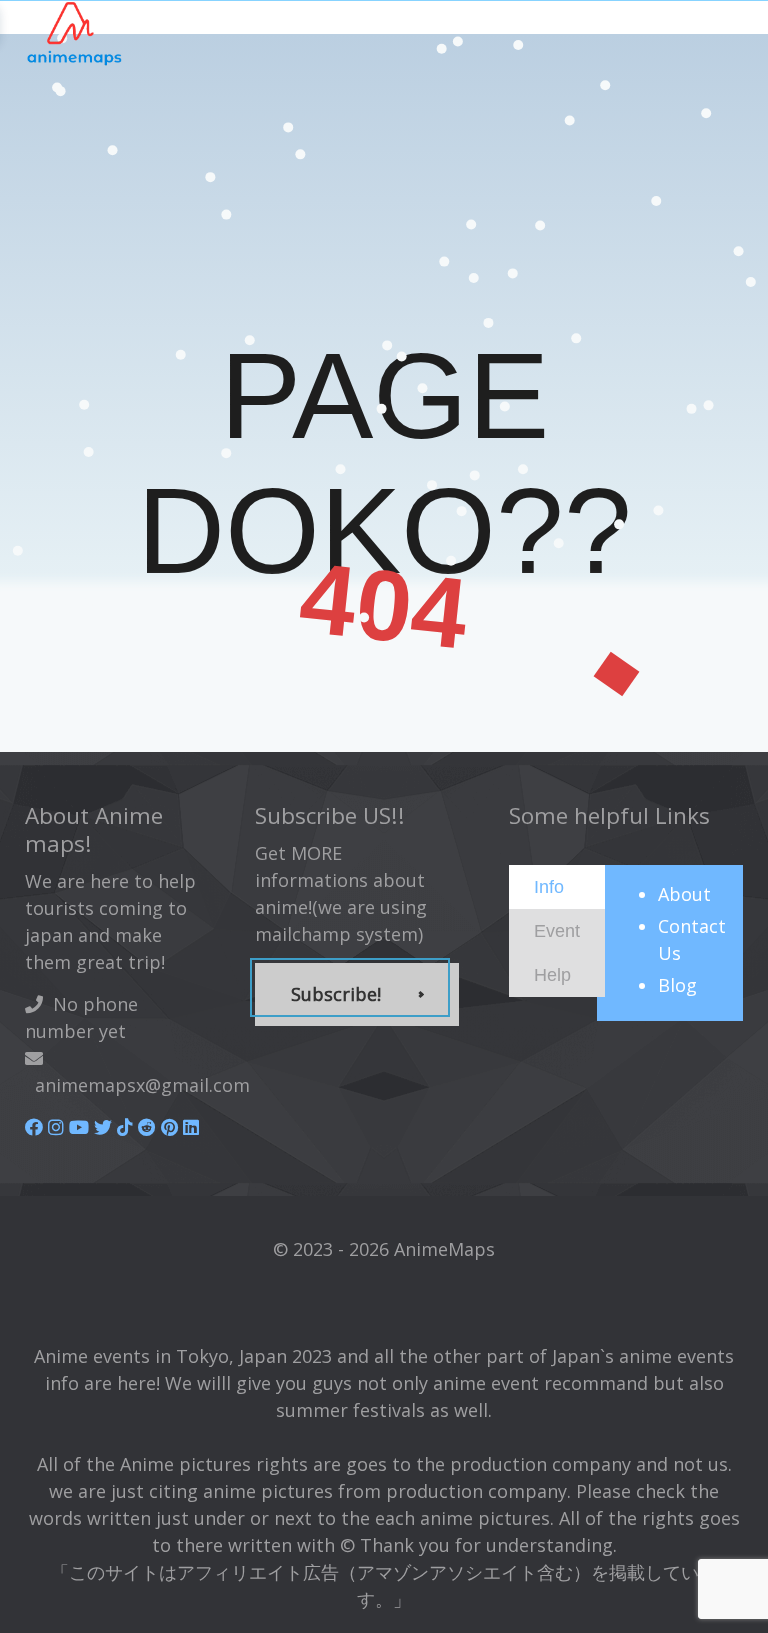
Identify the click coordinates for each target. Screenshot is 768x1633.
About (684, 894)
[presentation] (549, 886)
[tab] (557, 887)
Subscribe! (336, 994)
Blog (677, 985)
